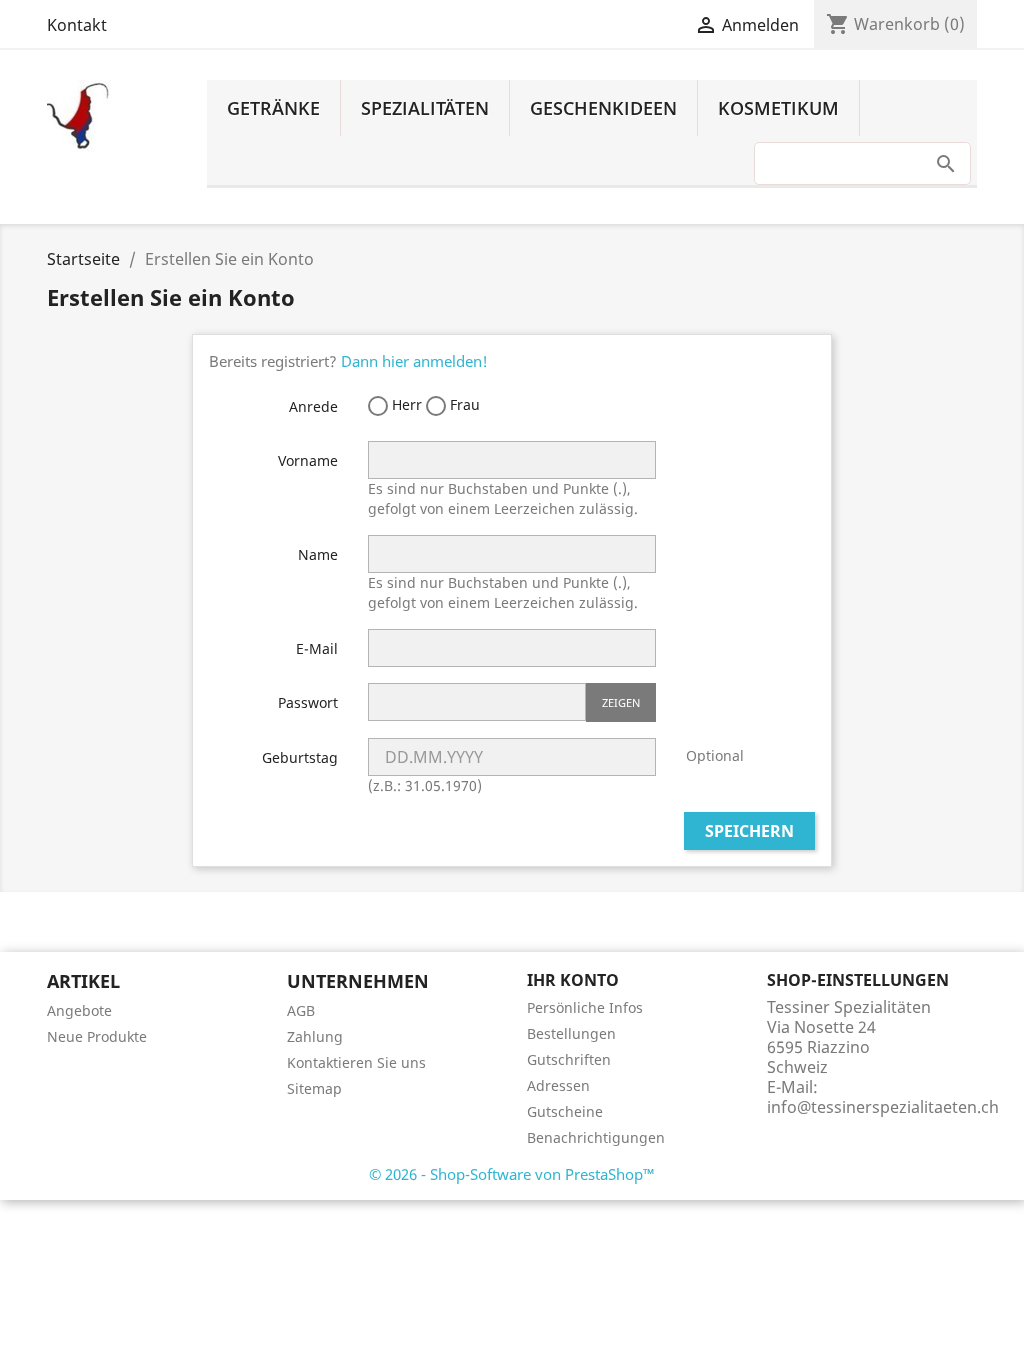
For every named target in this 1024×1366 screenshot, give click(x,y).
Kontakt (77, 25)
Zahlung (315, 1036)
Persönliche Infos (585, 1007)
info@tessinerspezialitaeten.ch (883, 1107)
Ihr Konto (573, 980)
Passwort (308, 702)
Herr (405, 404)
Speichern (749, 831)
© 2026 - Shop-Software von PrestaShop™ (512, 1174)
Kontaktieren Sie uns (356, 1062)
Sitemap (314, 1088)
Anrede (313, 406)
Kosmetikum (778, 108)
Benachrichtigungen (596, 1137)
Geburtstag (300, 757)
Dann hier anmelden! (414, 361)
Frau (463, 404)
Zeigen (621, 702)
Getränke (273, 108)
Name (318, 554)
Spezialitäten (425, 108)
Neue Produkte (97, 1036)
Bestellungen (571, 1033)
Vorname (308, 460)
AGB (301, 1010)
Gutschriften (569, 1059)
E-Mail (317, 648)
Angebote (79, 1010)
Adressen (558, 1085)
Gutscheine (565, 1111)
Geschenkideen (603, 108)
